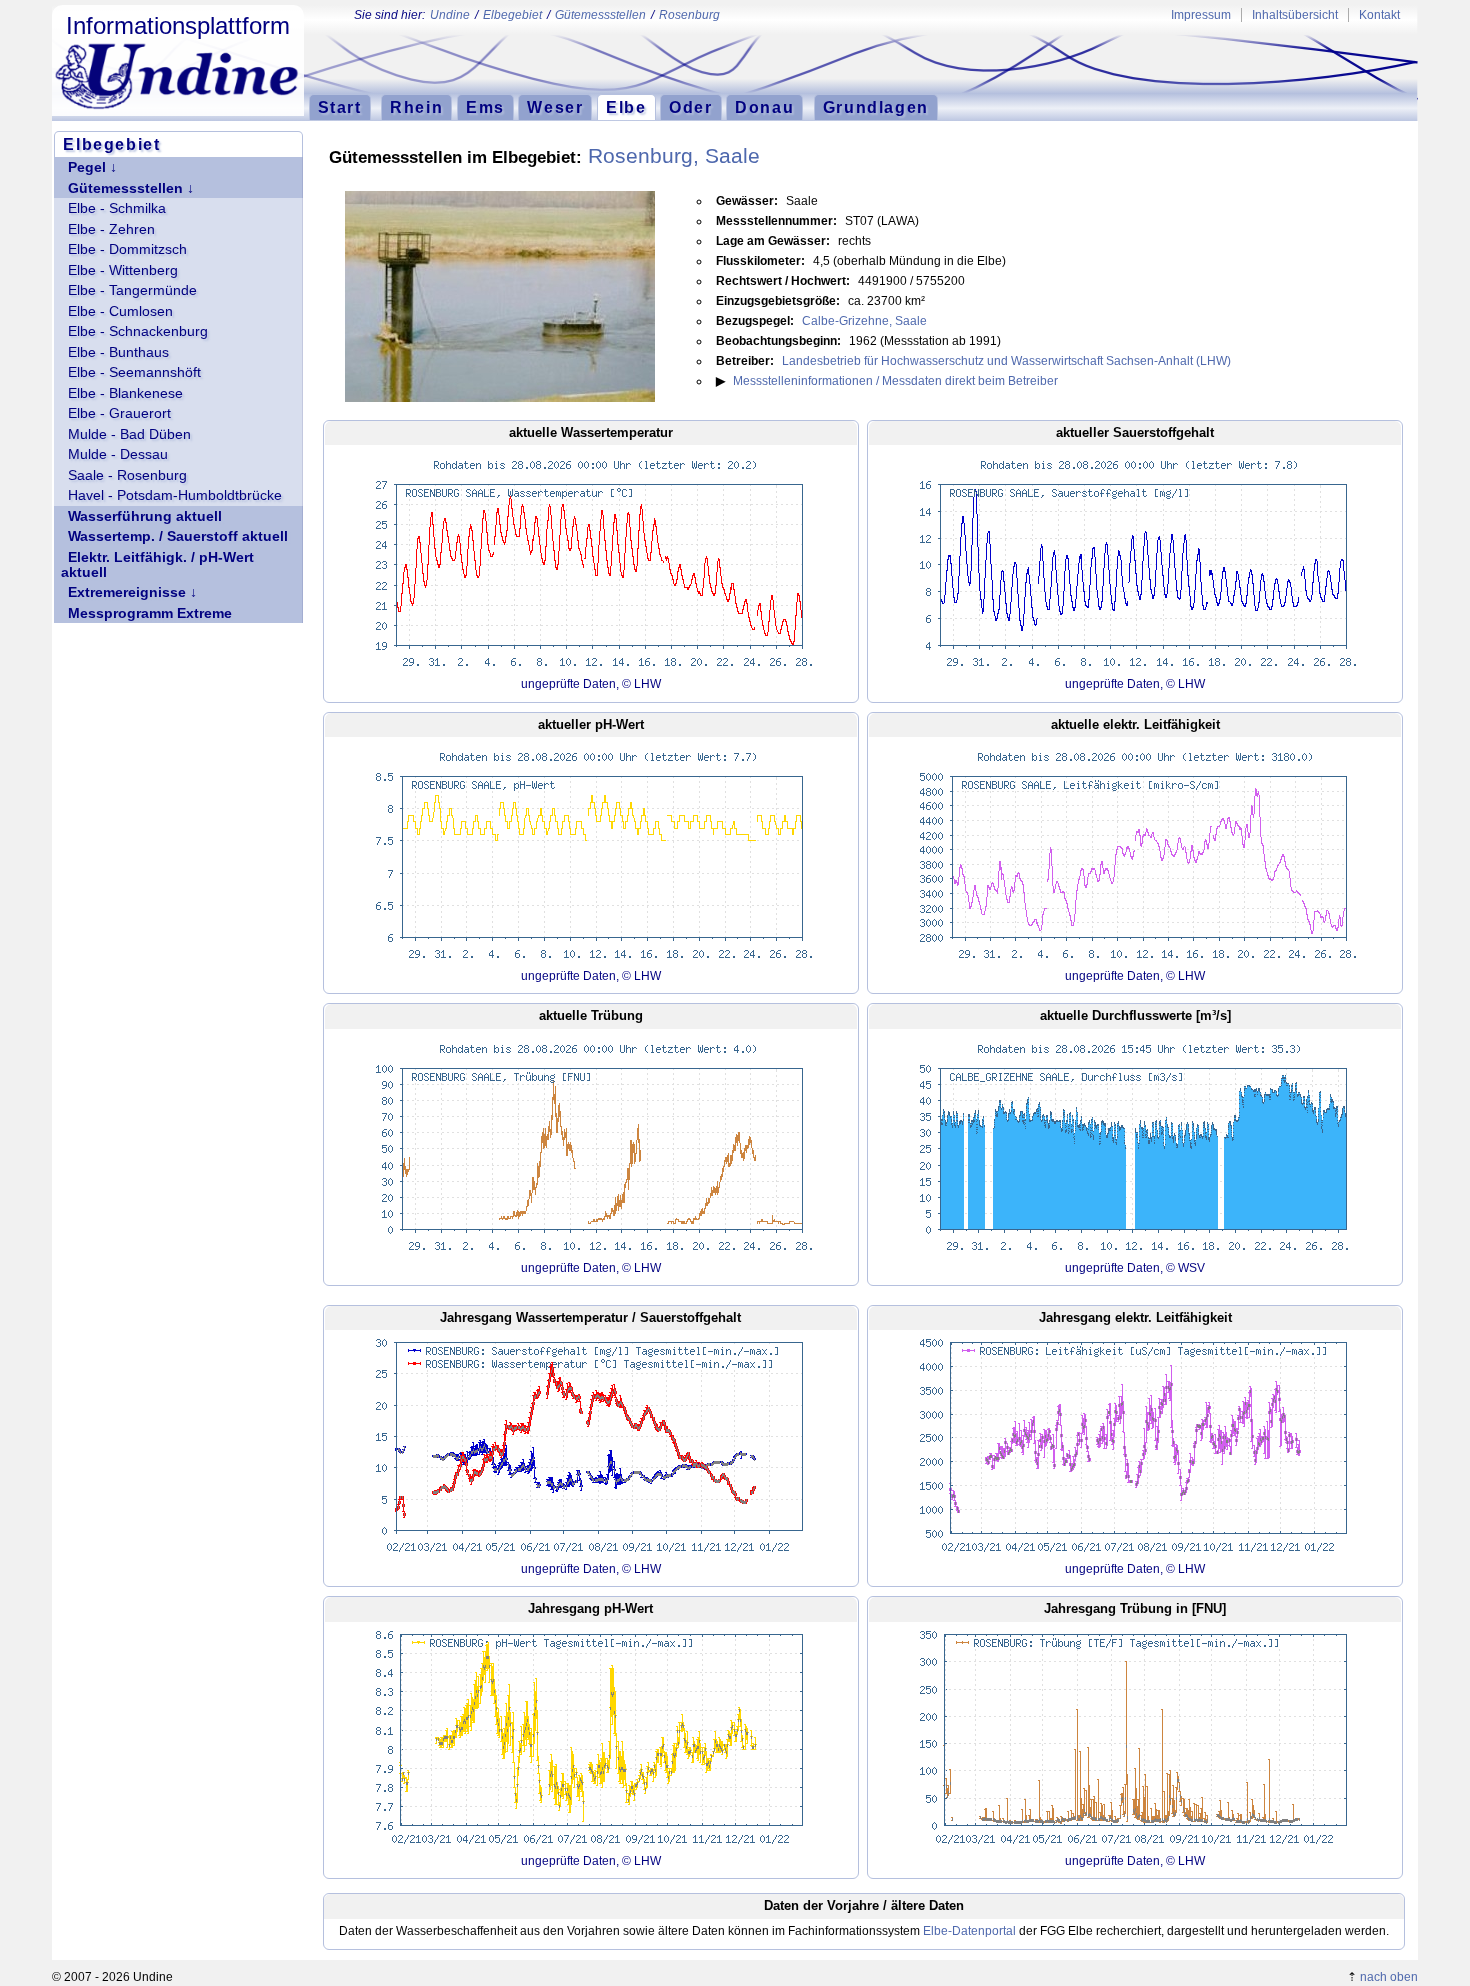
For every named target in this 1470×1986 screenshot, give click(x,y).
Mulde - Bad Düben (129, 434)
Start (340, 107)
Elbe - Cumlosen (120, 311)
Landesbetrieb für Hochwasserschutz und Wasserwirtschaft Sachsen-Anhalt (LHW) (1006, 361)
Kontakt (1379, 15)
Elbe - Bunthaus (118, 352)
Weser (555, 107)
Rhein (416, 107)
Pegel (87, 167)
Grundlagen (876, 107)
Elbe (626, 107)
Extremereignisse (127, 592)
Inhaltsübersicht (1295, 15)
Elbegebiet (512, 15)
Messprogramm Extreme (150, 613)
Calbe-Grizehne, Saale (864, 321)
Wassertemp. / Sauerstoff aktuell (178, 536)
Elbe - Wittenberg (123, 270)
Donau (764, 107)
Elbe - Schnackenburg (138, 331)
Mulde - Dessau (118, 454)
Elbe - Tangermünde (132, 290)
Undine (450, 15)
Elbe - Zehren (111, 229)
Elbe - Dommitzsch (127, 249)
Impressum (1201, 15)
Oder (690, 107)
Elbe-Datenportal (969, 1931)
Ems (485, 107)
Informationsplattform (178, 25)
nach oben (1389, 1977)
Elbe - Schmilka (117, 208)
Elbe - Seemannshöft (134, 372)
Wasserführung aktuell (145, 516)
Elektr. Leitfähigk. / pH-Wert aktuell (157, 565)
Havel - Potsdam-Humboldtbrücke (175, 495)
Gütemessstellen (600, 15)
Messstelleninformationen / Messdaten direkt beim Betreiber (895, 381)
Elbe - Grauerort (119, 413)
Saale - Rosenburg (127, 475)
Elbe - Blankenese (125, 393)
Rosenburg (689, 15)
